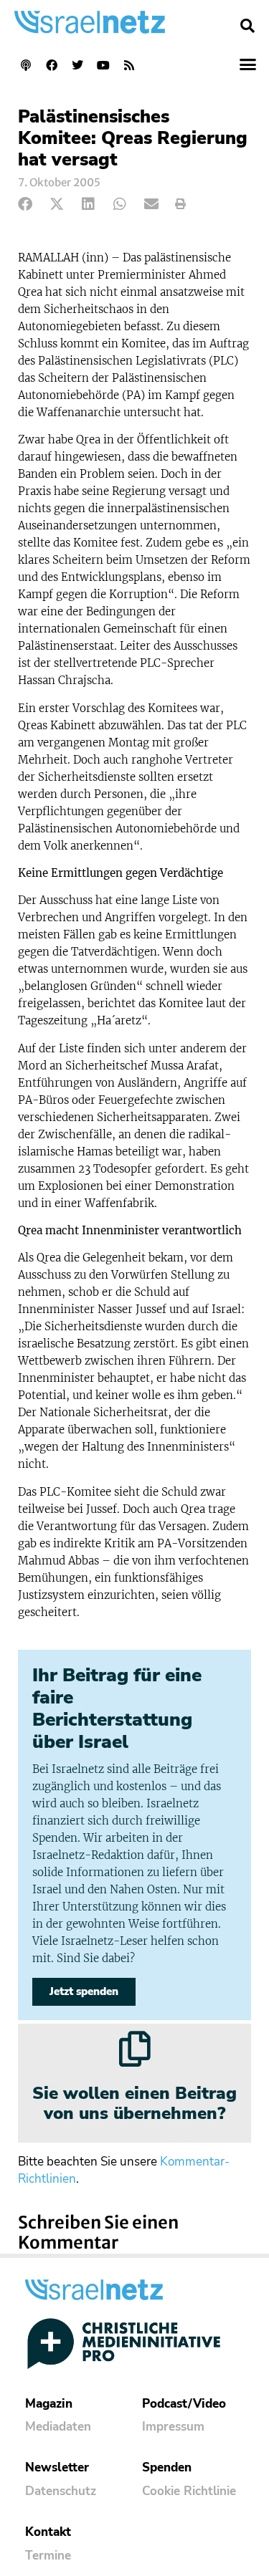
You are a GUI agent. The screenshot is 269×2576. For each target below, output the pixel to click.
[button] (247, 26)
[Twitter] (77, 65)
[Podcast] (26, 65)
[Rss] (129, 65)
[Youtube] (103, 65)
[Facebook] (52, 65)
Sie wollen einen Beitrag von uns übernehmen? (134, 2104)
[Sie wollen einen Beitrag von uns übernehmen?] (135, 2049)
